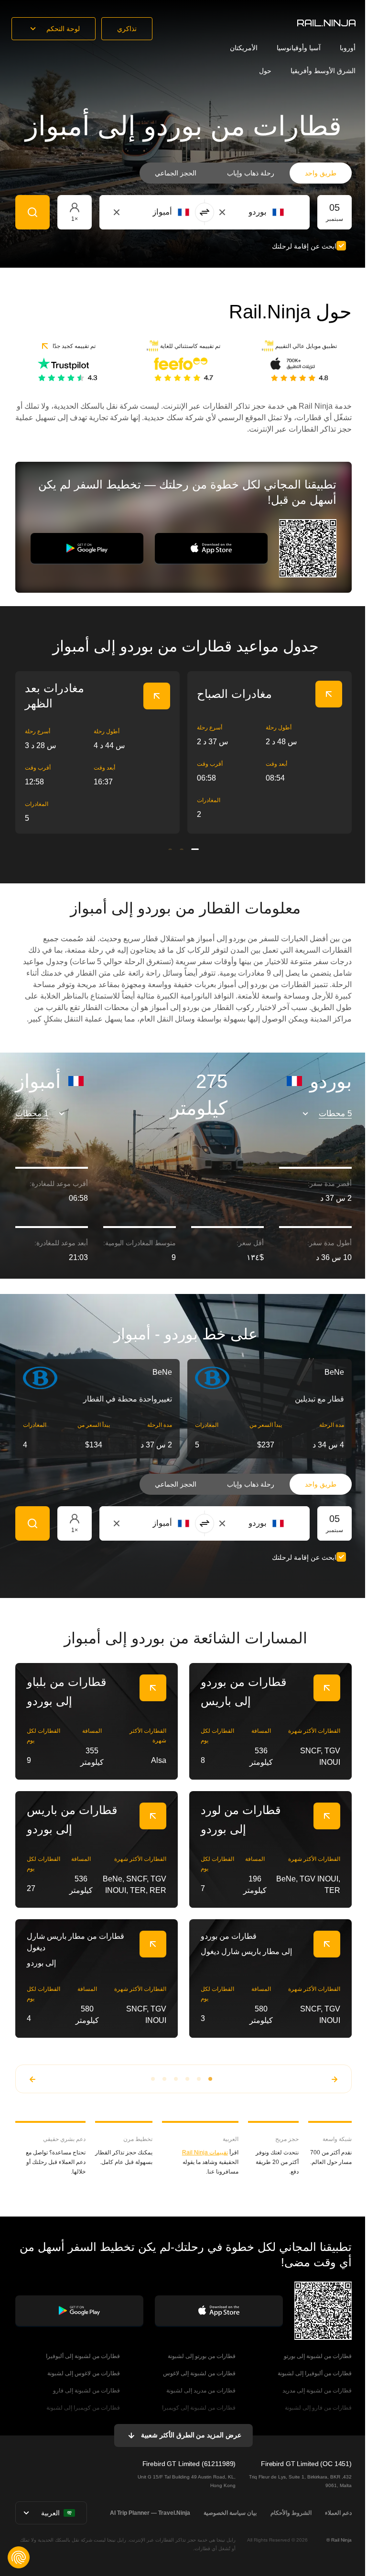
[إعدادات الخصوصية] (19, 2557)
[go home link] (326, 23)
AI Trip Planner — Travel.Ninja (150, 2513)
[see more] (157, 696)
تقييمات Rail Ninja (205, 2152)
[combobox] (231, 212)
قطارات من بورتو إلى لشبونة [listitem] (202, 2356)
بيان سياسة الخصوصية (230, 2513)
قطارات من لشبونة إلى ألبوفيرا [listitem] (83, 2356)
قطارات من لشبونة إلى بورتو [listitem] (318, 2356)
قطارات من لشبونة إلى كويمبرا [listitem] (199, 2408)
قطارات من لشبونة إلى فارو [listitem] (86, 2391)
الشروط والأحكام (291, 2513)
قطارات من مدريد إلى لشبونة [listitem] (201, 2391)
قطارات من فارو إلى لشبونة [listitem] (318, 2408)
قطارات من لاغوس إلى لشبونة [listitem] (84, 2373)
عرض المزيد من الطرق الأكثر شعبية (191, 2435)
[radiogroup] (246, 173)
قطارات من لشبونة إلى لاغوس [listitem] (199, 2373)
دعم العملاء (338, 2513)
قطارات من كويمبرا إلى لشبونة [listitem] (83, 2408)
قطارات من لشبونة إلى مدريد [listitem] (317, 2391)
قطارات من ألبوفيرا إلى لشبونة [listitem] (315, 2373)
